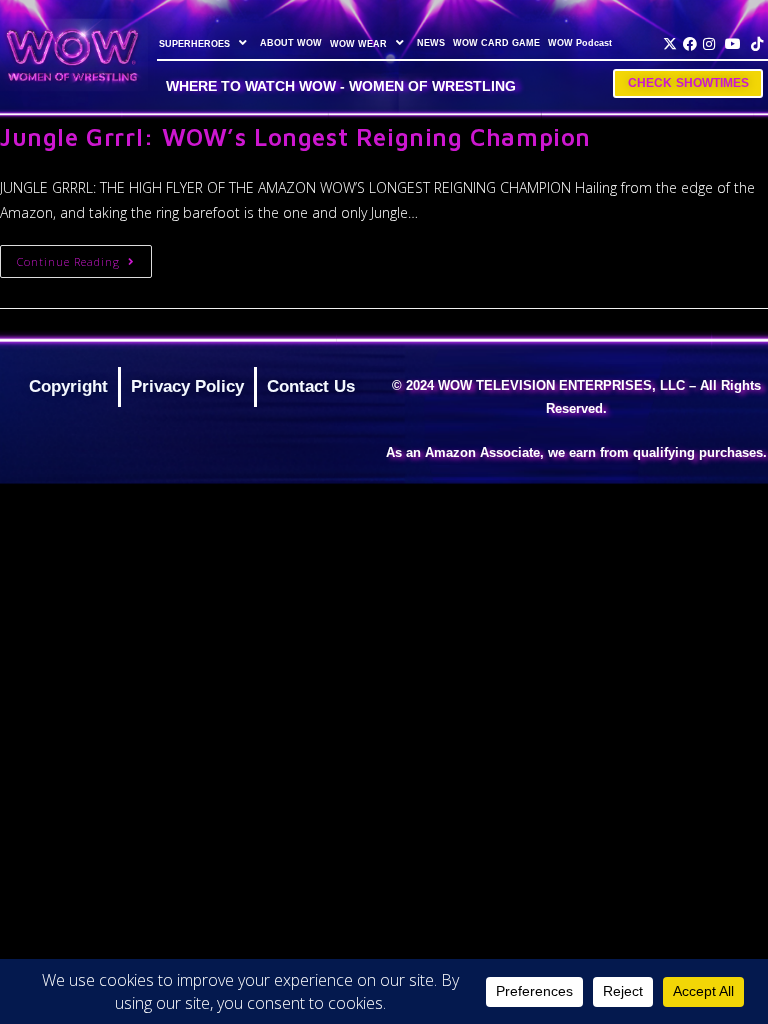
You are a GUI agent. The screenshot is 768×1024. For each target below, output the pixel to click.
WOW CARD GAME (496, 43)
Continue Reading (84, 257)
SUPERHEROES (194, 44)
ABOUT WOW (291, 43)
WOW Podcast (580, 43)
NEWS (431, 43)
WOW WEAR (358, 44)
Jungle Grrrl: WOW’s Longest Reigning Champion (295, 137)
